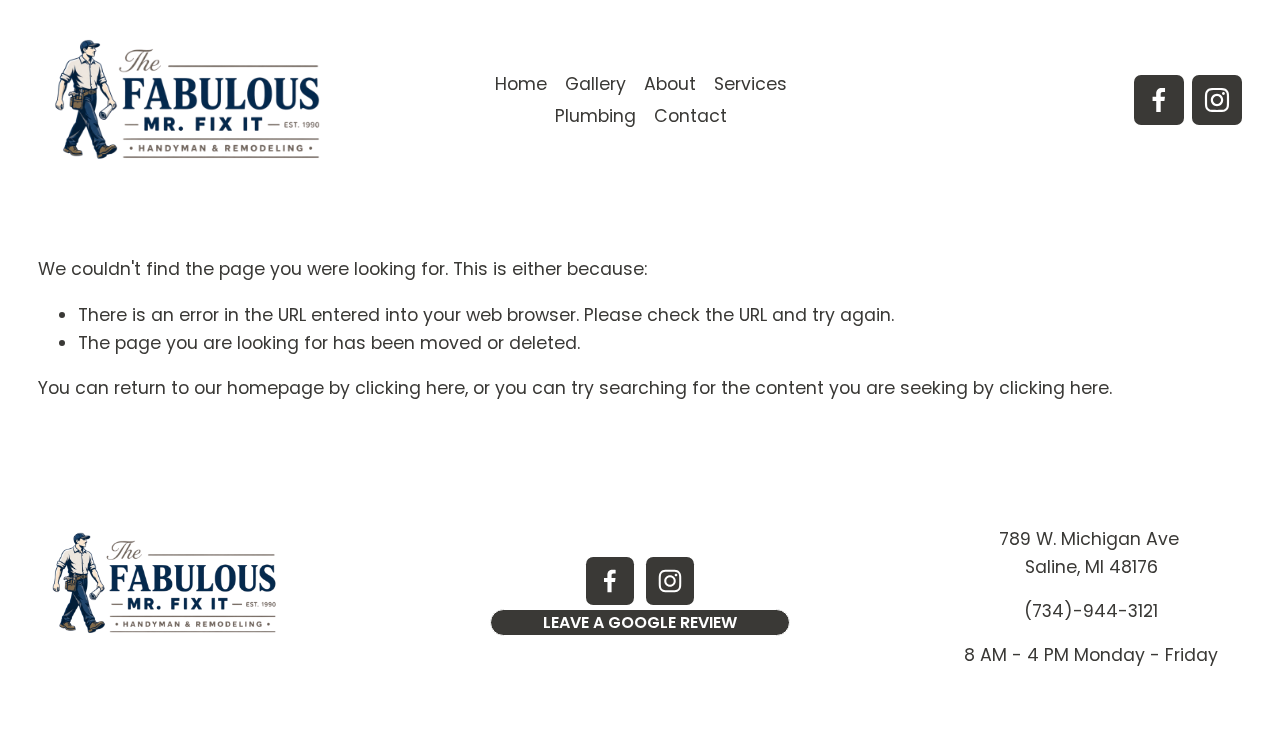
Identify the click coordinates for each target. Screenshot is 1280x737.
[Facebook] (1159, 100)
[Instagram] (1217, 100)
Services (750, 84)
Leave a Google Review (640, 622)
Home (521, 84)
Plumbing (595, 116)
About (670, 84)
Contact (690, 116)
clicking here (410, 388)
